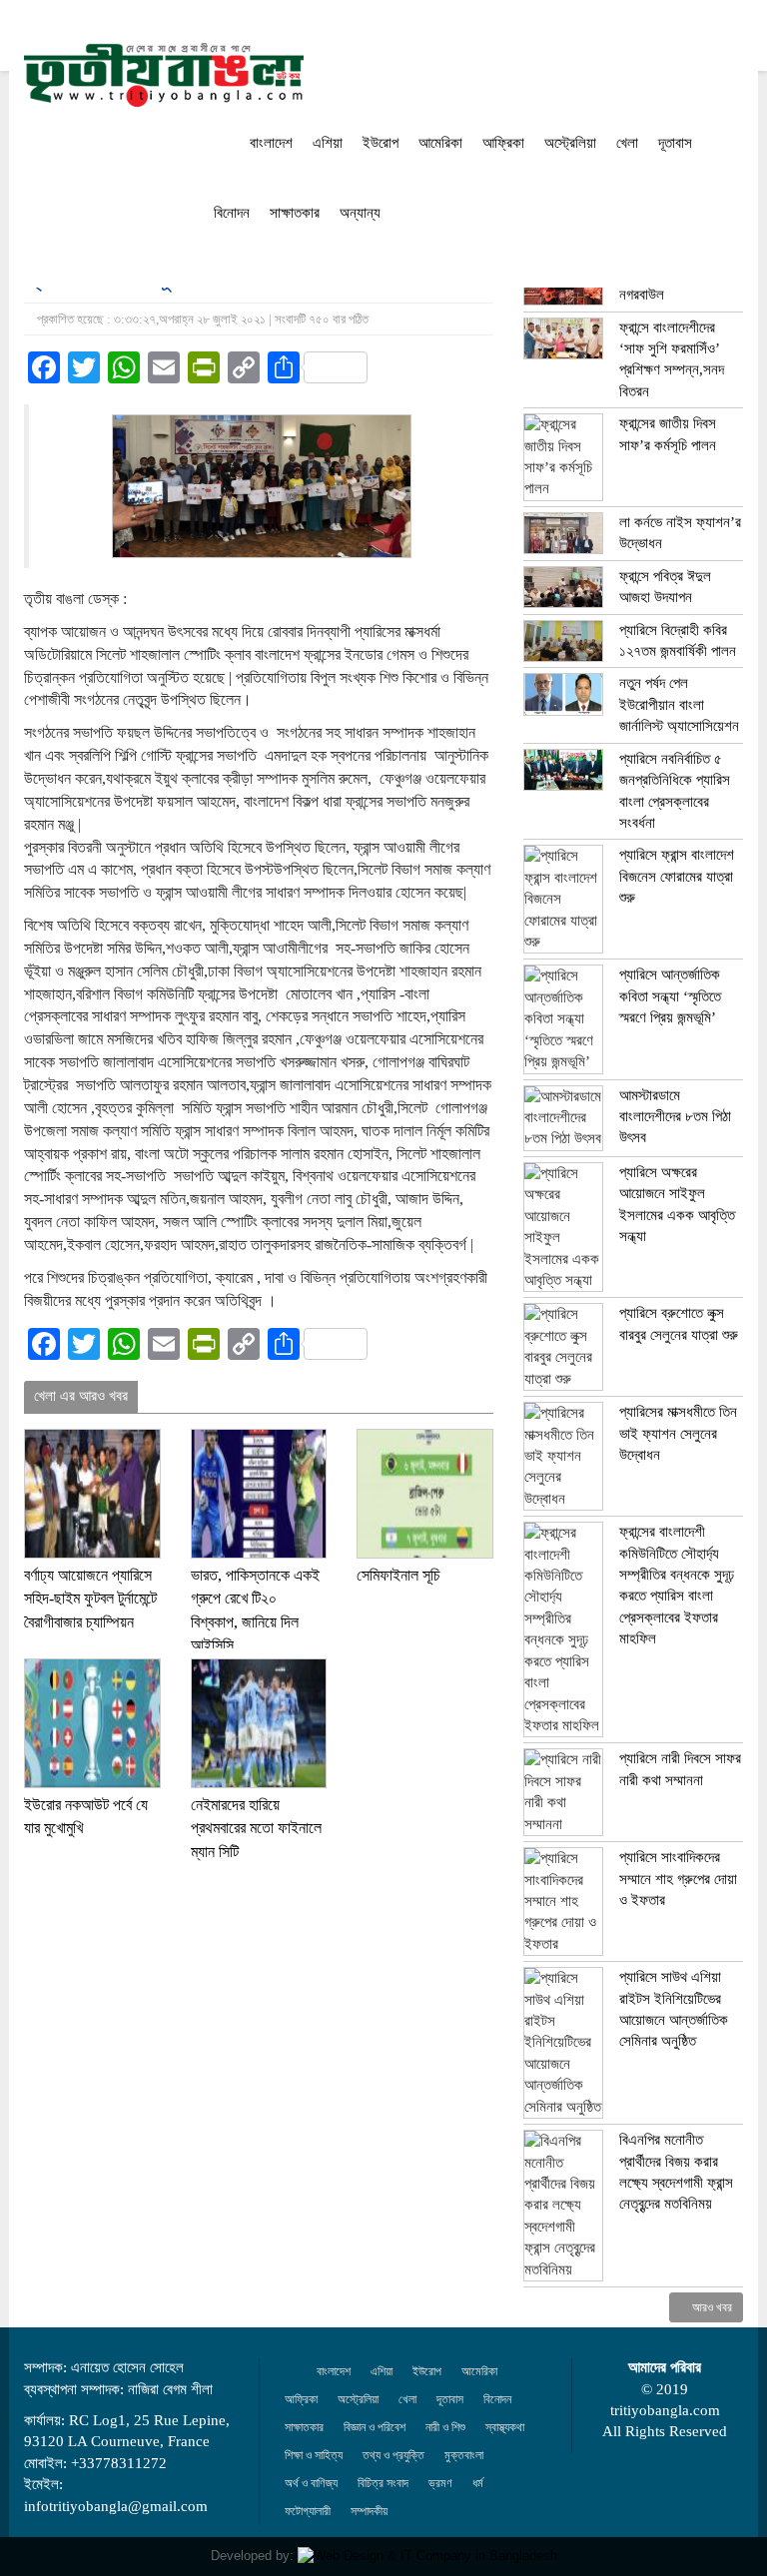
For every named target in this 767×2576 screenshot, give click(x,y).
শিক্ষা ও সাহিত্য (314, 2455)
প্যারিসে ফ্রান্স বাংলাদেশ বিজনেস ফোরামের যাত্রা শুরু (677, 876)
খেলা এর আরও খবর (81, 1396)
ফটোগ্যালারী (308, 2511)
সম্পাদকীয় (369, 2511)
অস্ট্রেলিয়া (570, 143)
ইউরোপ (381, 143)
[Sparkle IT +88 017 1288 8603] (427, 2556)
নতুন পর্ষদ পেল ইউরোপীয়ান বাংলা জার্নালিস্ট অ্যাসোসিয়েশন (679, 704)
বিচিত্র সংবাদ (383, 2483)
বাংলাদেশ (271, 143)
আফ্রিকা (503, 143)
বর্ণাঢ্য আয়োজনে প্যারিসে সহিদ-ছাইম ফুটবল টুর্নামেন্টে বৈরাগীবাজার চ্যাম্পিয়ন (90, 1599)
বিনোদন (232, 213)
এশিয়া (328, 143)
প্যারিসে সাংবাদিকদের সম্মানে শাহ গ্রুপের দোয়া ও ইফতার (678, 1879)
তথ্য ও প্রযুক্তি (393, 2455)
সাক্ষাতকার (295, 213)
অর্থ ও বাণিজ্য (311, 2483)
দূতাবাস (675, 143)
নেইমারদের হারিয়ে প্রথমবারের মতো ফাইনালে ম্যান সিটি (256, 1828)
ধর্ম (478, 2483)
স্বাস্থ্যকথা (505, 2427)
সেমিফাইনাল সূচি (398, 1575)
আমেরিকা (440, 143)
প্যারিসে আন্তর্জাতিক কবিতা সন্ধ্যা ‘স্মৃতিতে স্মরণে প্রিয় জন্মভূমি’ (670, 996)
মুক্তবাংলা (464, 2455)
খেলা (627, 143)
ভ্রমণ (440, 2483)
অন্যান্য (360, 213)
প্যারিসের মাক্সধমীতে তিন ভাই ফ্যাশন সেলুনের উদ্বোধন (678, 1433)
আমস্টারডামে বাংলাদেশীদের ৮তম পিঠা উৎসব (675, 1117)
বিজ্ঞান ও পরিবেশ (375, 2427)
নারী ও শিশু (445, 2427)
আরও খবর (711, 2307)
